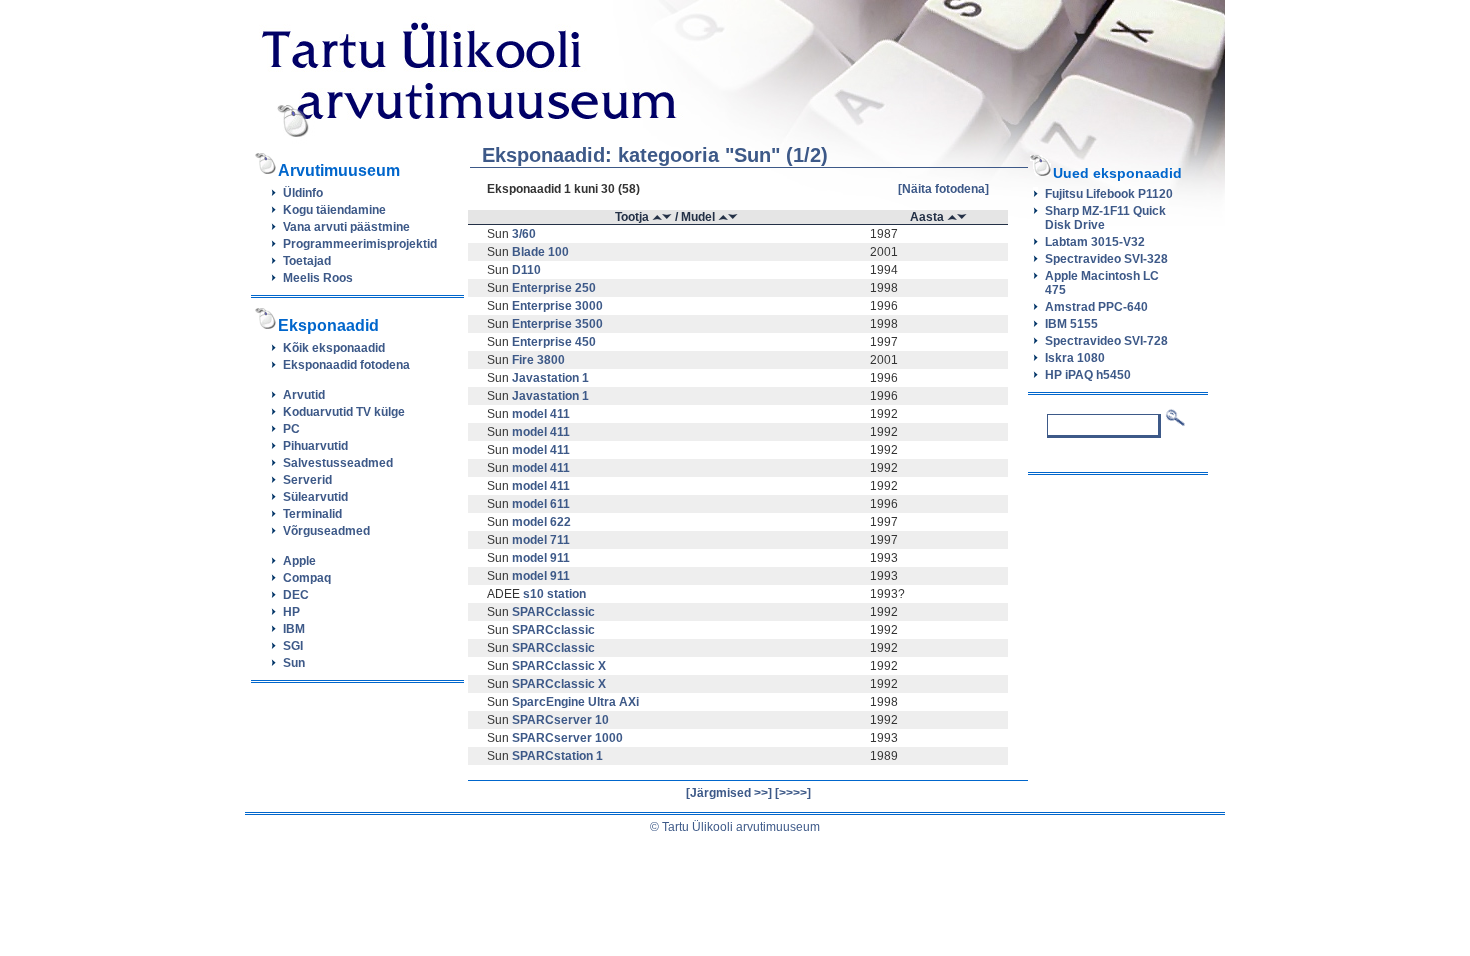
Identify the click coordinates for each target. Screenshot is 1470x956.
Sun (294, 663)
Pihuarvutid (315, 446)
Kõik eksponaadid (334, 348)
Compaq (307, 578)
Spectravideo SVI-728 (1106, 341)
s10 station (554, 594)
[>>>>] (793, 793)
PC (291, 429)
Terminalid (312, 514)
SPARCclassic (553, 612)
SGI (293, 646)
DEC (296, 595)
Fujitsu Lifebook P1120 (1109, 194)
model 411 (541, 414)
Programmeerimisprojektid (360, 244)
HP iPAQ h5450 (1088, 375)
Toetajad (307, 261)
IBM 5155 (1071, 324)
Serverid (307, 480)
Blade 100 (540, 252)
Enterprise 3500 (557, 324)
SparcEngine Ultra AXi (575, 702)
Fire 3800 (538, 360)
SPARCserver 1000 (567, 738)
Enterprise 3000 (557, 306)
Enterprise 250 (554, 288)
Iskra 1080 (1075, 358)
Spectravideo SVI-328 (1106, 259)
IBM (294, 629)
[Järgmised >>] (729, 793)
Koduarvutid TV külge (344, 412)
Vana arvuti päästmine (346, 227)
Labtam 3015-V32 (1095, 242)
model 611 (541, 504)
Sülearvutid (315, 497)
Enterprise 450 (554, 342)
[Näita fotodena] (943, 189)
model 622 (541, 522)
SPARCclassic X (559, 666)
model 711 (541, 540)
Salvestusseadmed (338, 463)
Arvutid (304, 395)
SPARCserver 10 (560, 720)
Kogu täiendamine (334, 210)
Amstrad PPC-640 (1096, 307)
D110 (526, 270)
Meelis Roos (318, 278)
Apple (299, 561)
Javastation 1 (550, 378)
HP (291, 612)
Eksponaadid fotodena (346, 365)
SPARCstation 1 (557, 756)
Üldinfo (303, 193)
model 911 (541, 558)
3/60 (524, 234)
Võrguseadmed (326, 531)
